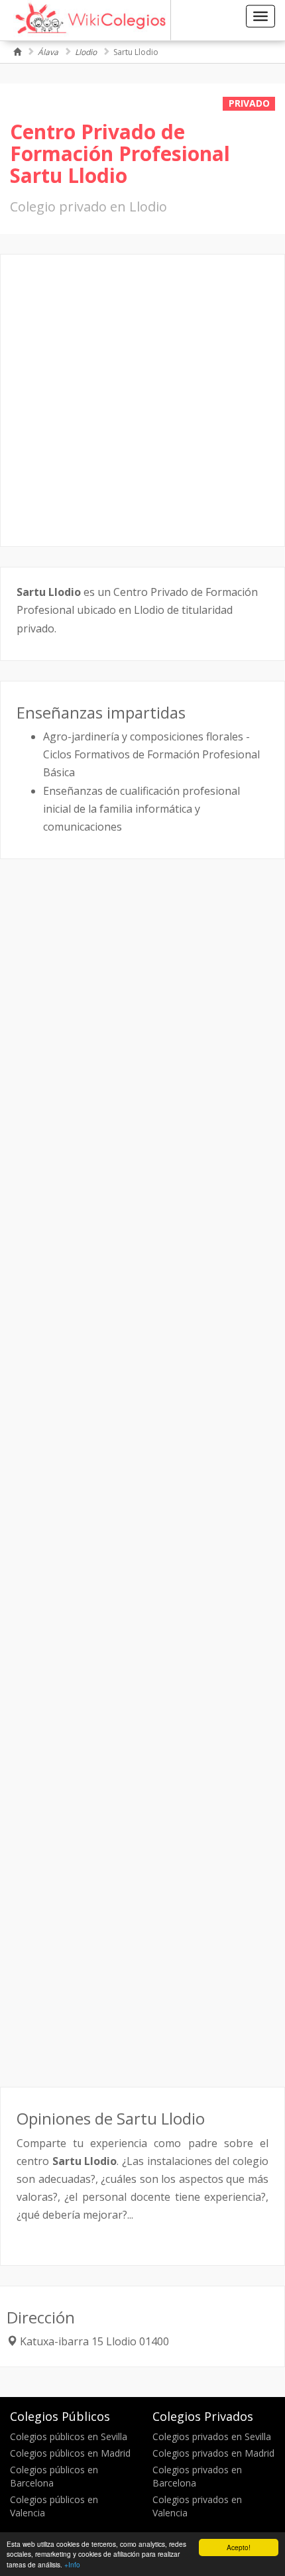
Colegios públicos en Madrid (70, 2453)
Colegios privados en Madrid (213, 2453)
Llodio (86, 52)
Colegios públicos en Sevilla (69, 2436)
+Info (72, 2564)
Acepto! (239, 2547)
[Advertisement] (142, 400)
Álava (48, 52)
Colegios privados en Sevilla (212, 2436)
